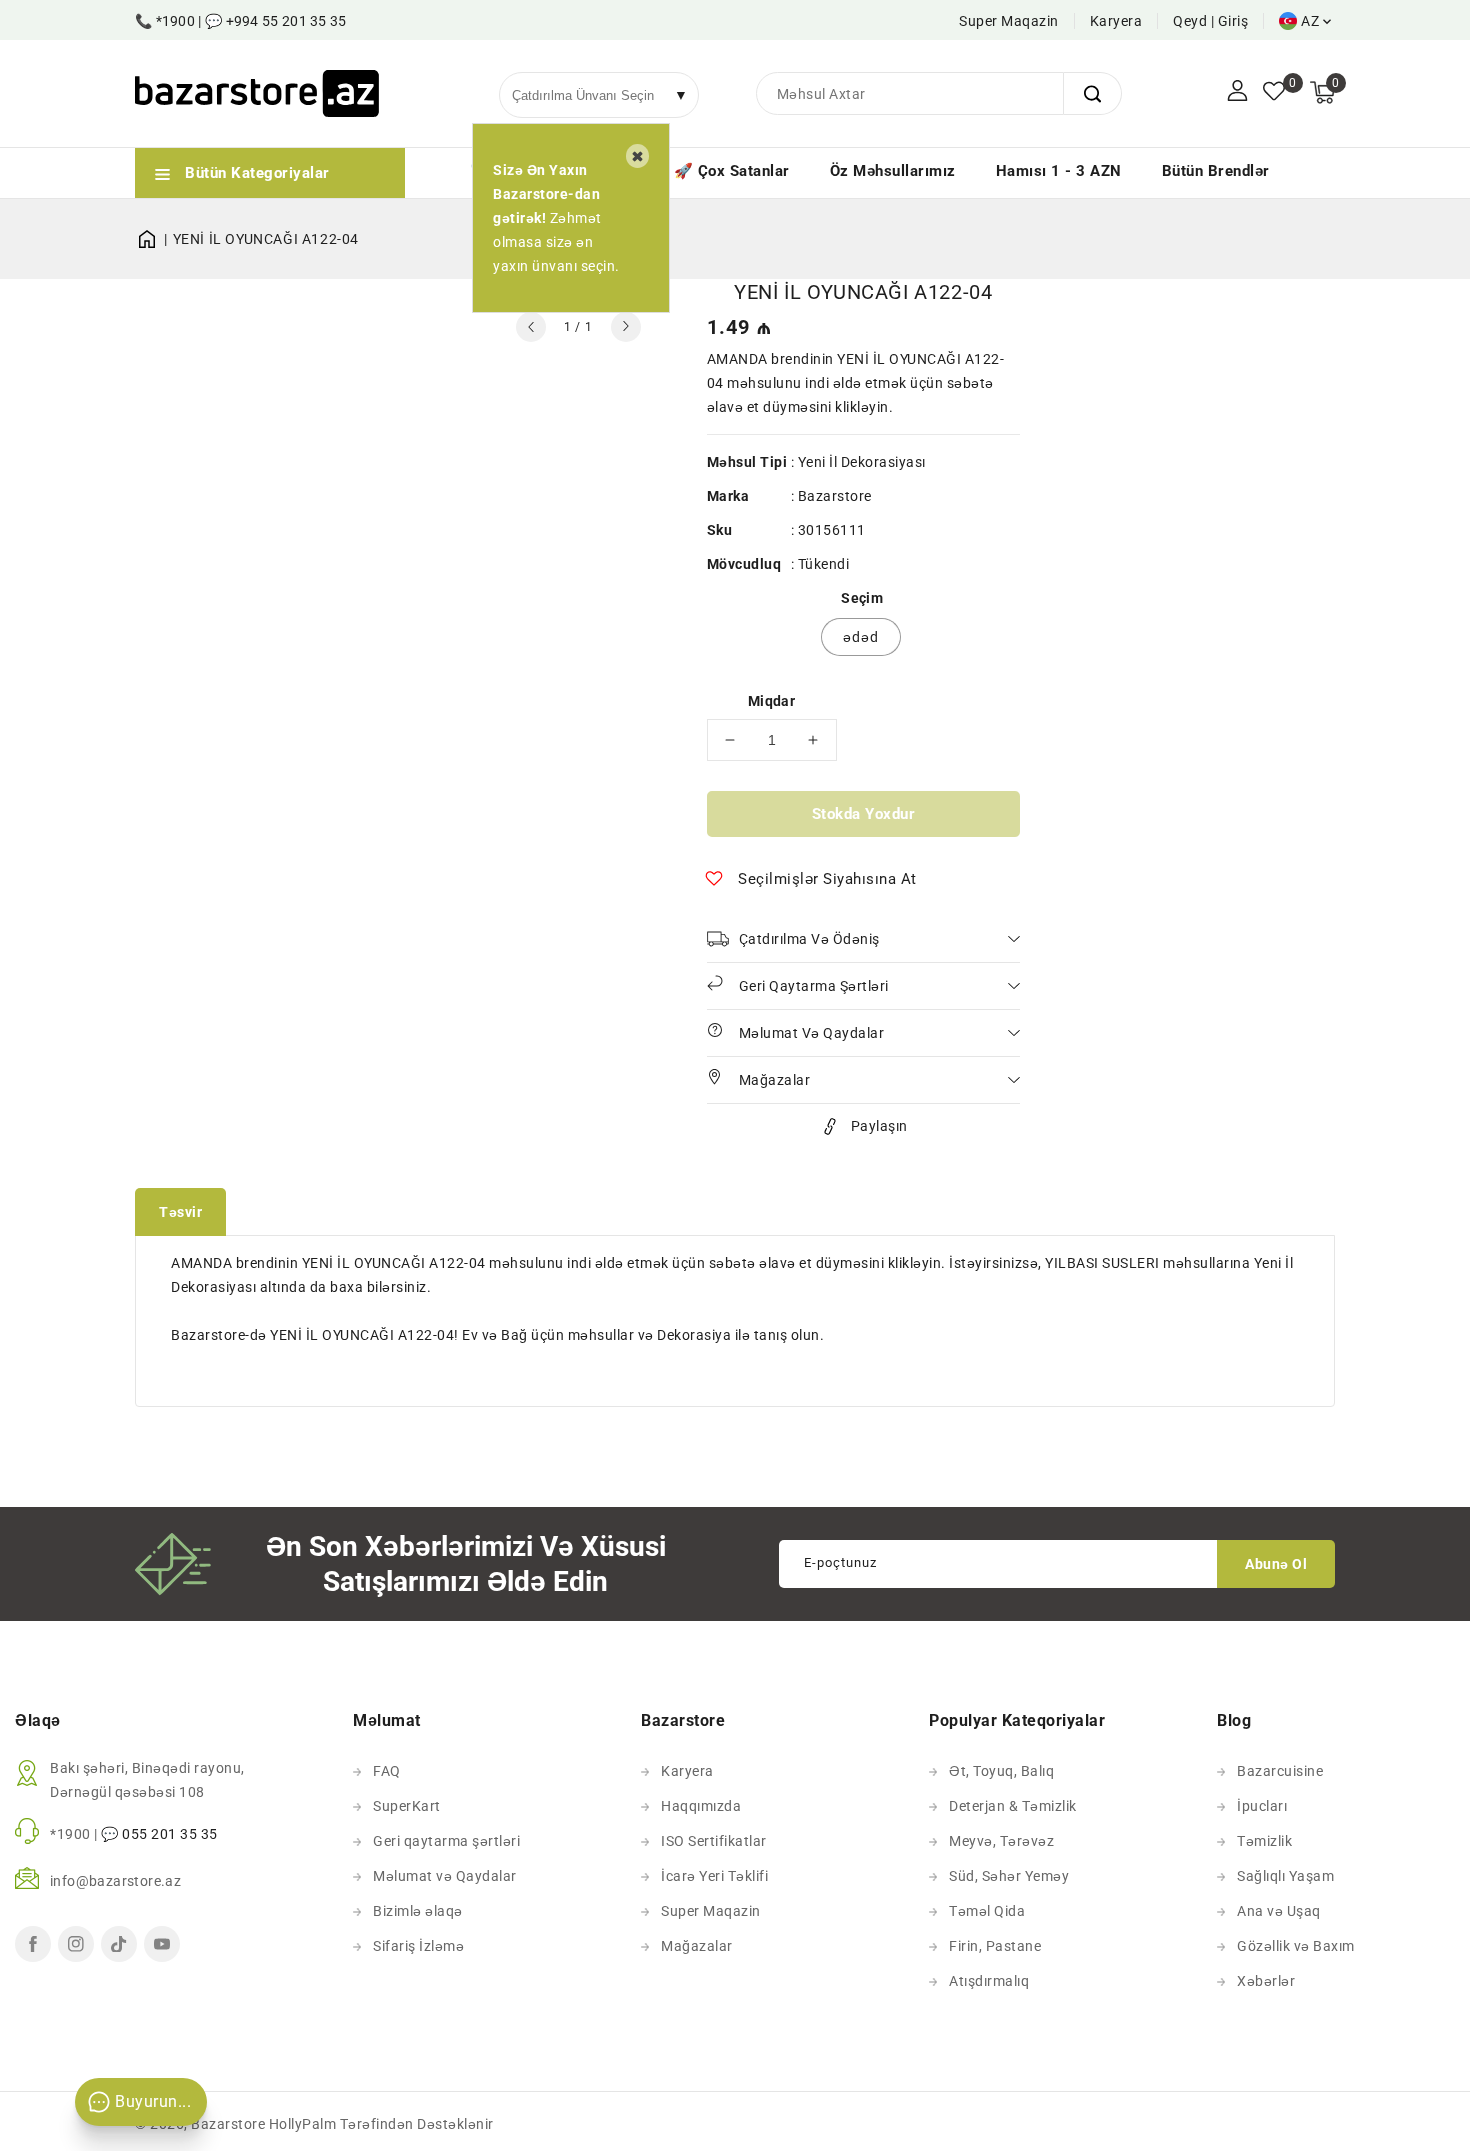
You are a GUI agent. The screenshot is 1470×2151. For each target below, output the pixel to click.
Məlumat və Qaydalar (445, 1876)
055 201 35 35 (170, 1834)
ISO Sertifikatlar (714, 1841)
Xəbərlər (1266, 1981)
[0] (1274, 93)
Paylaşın (879, 1126)
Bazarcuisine (1280, 1771)
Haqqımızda (701, 1806)
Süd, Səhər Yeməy (1009, 1876)
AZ (1310, 21)
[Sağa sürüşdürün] (626, 327)
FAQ (387, 1771)
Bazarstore (835, 496)
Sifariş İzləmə (418, 1946)
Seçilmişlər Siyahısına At (827, 879)
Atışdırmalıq (989, 1981)
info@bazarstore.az (115, 1881)
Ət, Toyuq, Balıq (1001, 1771)
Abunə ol (1276, 1564)
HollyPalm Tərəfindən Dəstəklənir (381, 2124)
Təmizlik (1264, 1841)
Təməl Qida (987, 1911)
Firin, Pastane (995, 1946)
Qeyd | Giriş (1210, 21)
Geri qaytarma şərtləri (446, 1841)
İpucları (1262, 1806)
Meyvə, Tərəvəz (1001, 1841)
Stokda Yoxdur (864, 814)
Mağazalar (697, 1946)
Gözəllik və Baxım (1296, 1946)
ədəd (861, 637)
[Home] (154, 239)
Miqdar (771, 701)
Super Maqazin (1009, 21)
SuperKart (407, 1806)
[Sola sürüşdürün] (531, 327)
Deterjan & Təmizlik (1013, 1806)
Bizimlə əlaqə (418, 1911)
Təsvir (180, 1212)
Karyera (1116, 21)
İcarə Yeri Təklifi (714, 1876)
